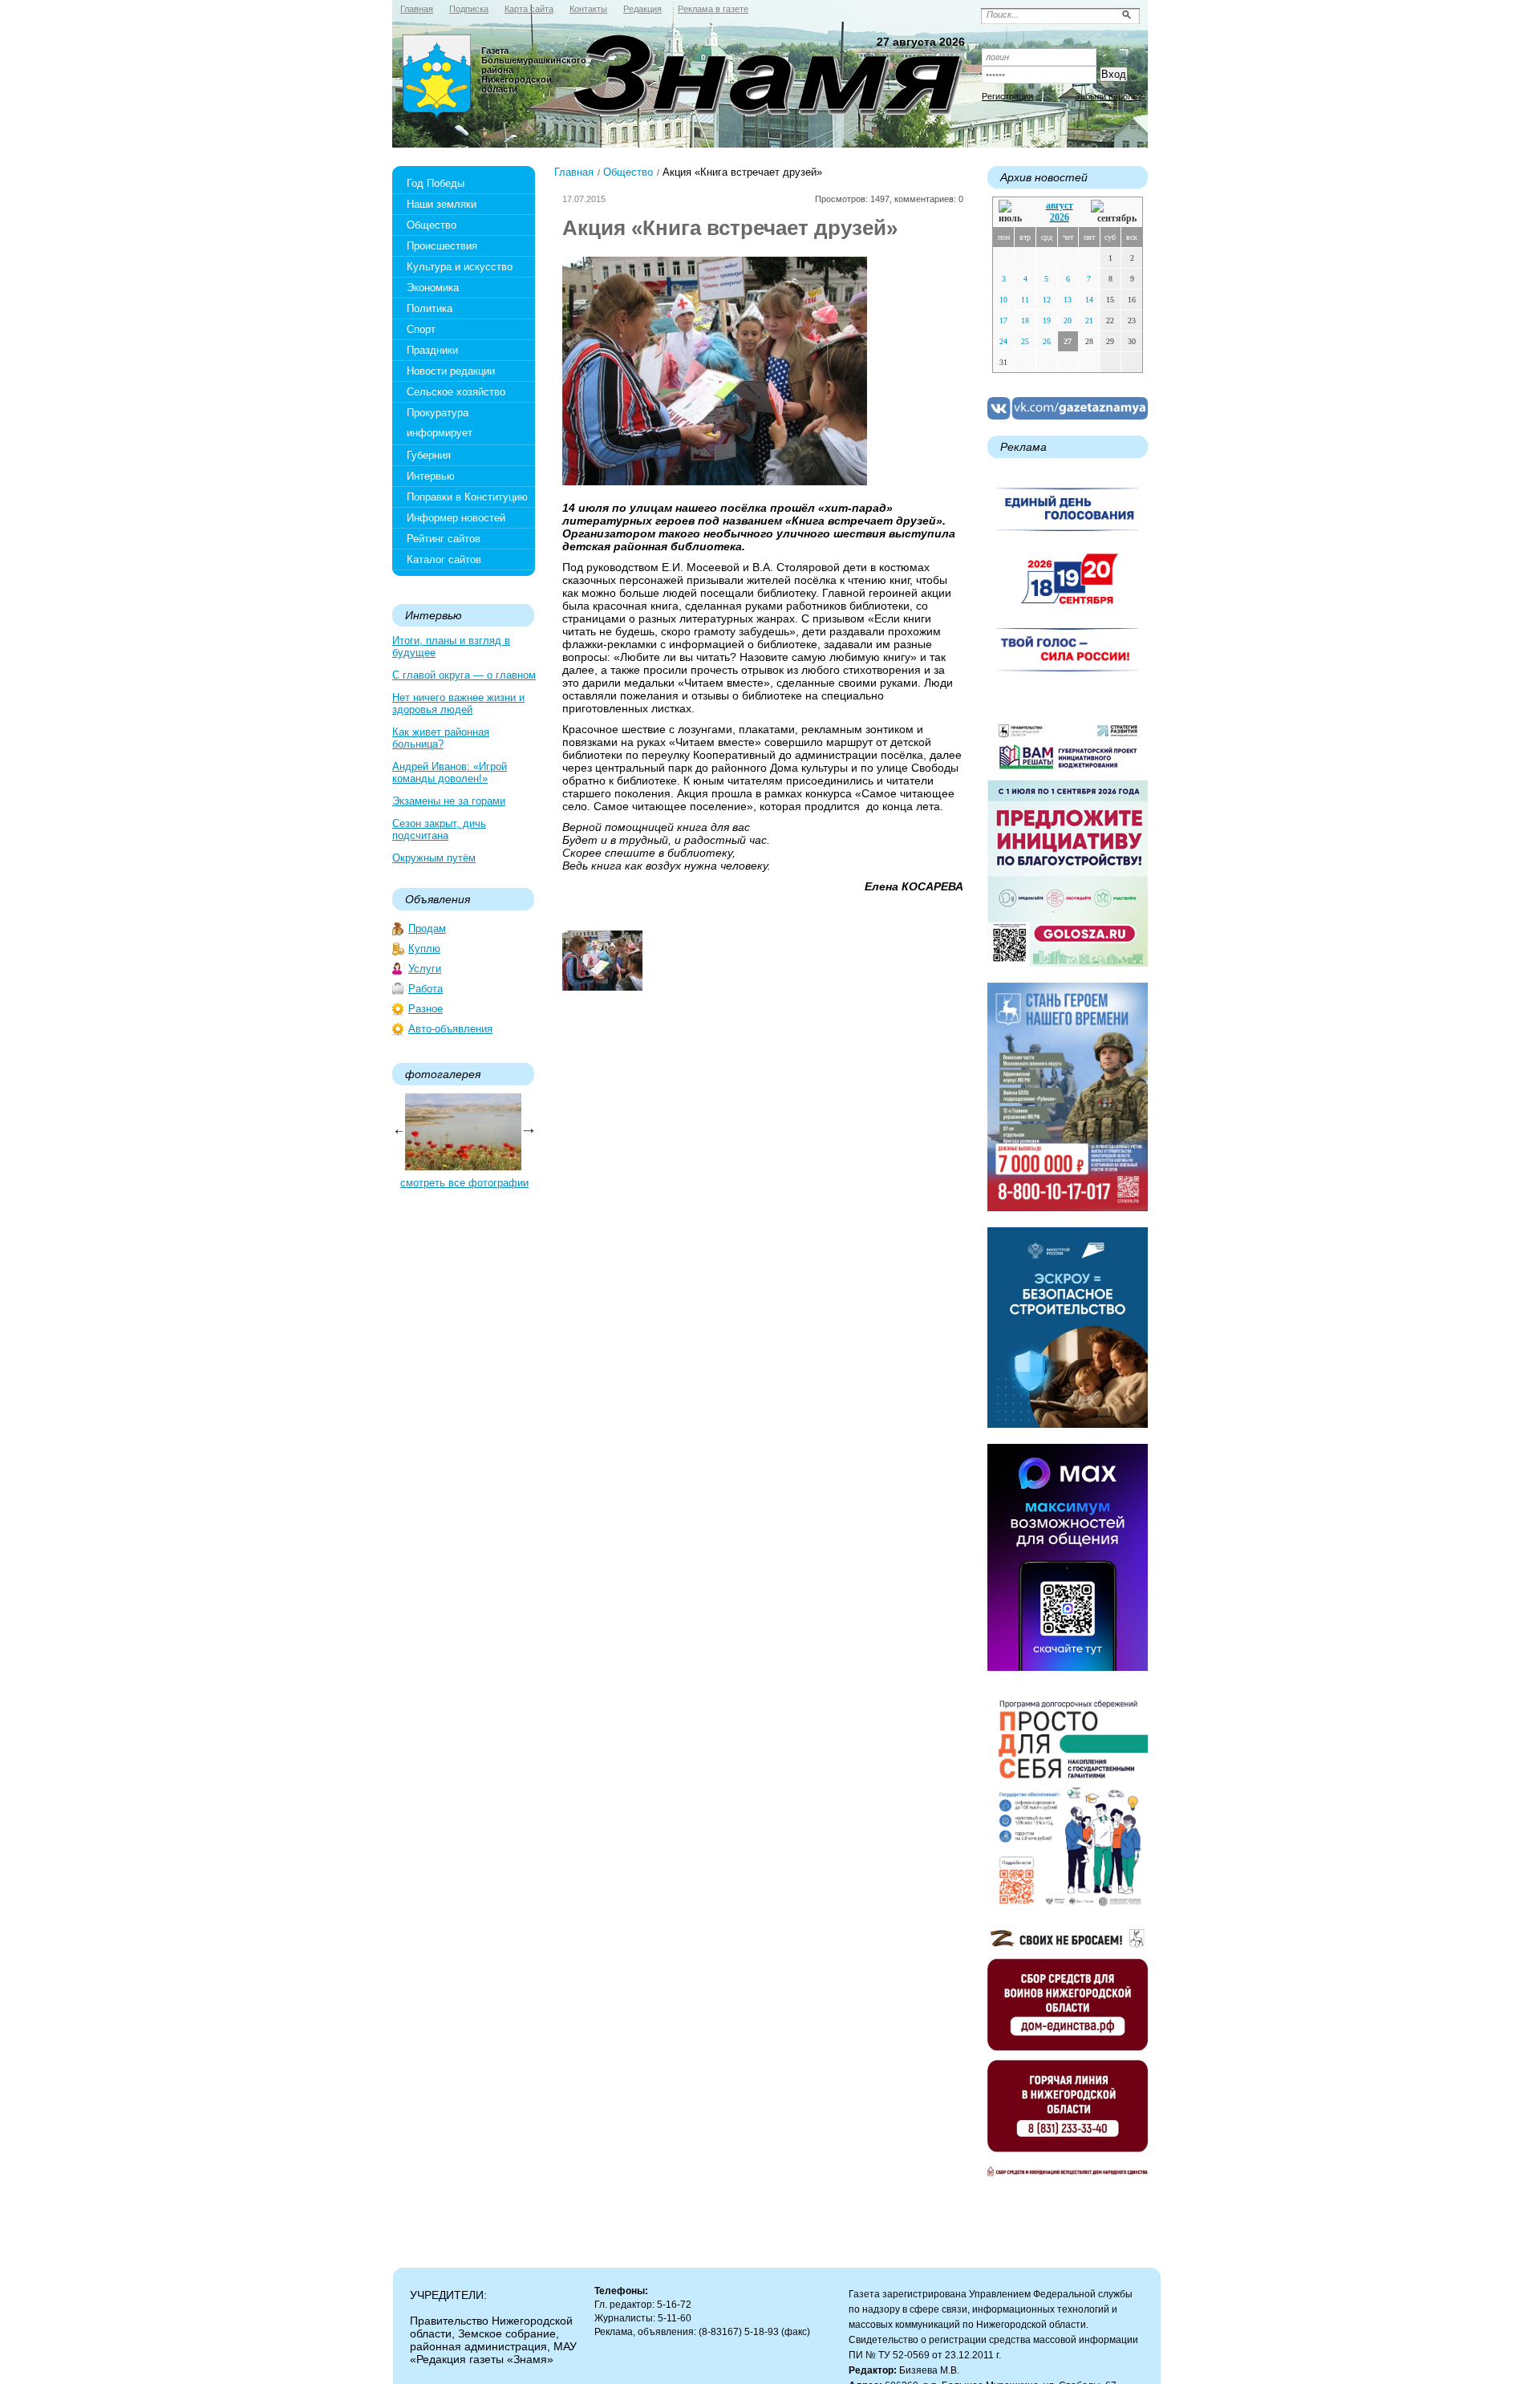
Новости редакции (451, 371)
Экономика (433, 288)
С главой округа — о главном (464, 675)
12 (1047, 300)
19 (1047, 320)
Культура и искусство (460, 267)
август (1060, 205)
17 (1003, 320)
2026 (1060, 217)
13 (1068, 300)
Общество (432, 225)
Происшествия (442, 246)
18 (1025, 320)
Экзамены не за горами (449, 801)
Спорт (421, 329)
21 (1089, 320)
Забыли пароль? (1108, 96)
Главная (574, 172)
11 (1025, 300)
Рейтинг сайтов (444, 539)
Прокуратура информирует (440, 423)
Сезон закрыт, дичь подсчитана (439, 829)
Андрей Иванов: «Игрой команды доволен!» (450, 772)
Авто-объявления (450, 1029)
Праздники (432, 350)
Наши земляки (442, 204)
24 (1003, 341)
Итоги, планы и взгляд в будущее (451, 647)
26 (1047, 341)
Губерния (429, 455)
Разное (426, 1009)
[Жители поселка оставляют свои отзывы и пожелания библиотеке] (602, 987)
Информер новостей (456, 518)
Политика (430, 308)
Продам (427, 928)
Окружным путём (434, 858)
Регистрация (1007, 96)
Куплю (424, 949)
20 (1068, 320)
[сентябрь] (1114, 212)
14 (1089, 300)
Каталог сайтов (444, 560)
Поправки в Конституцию (467, 497)
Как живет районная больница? (441, 738)
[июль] (1013, 212)
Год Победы (436, 183)
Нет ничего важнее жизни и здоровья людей (458, 703)
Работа (426, 989)
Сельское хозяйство (456, 392)
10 (1003, 300)
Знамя (437, 77)
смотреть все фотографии (464, 1183)
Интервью (431, 476)
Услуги (425, 969)
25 (1025, 341)
